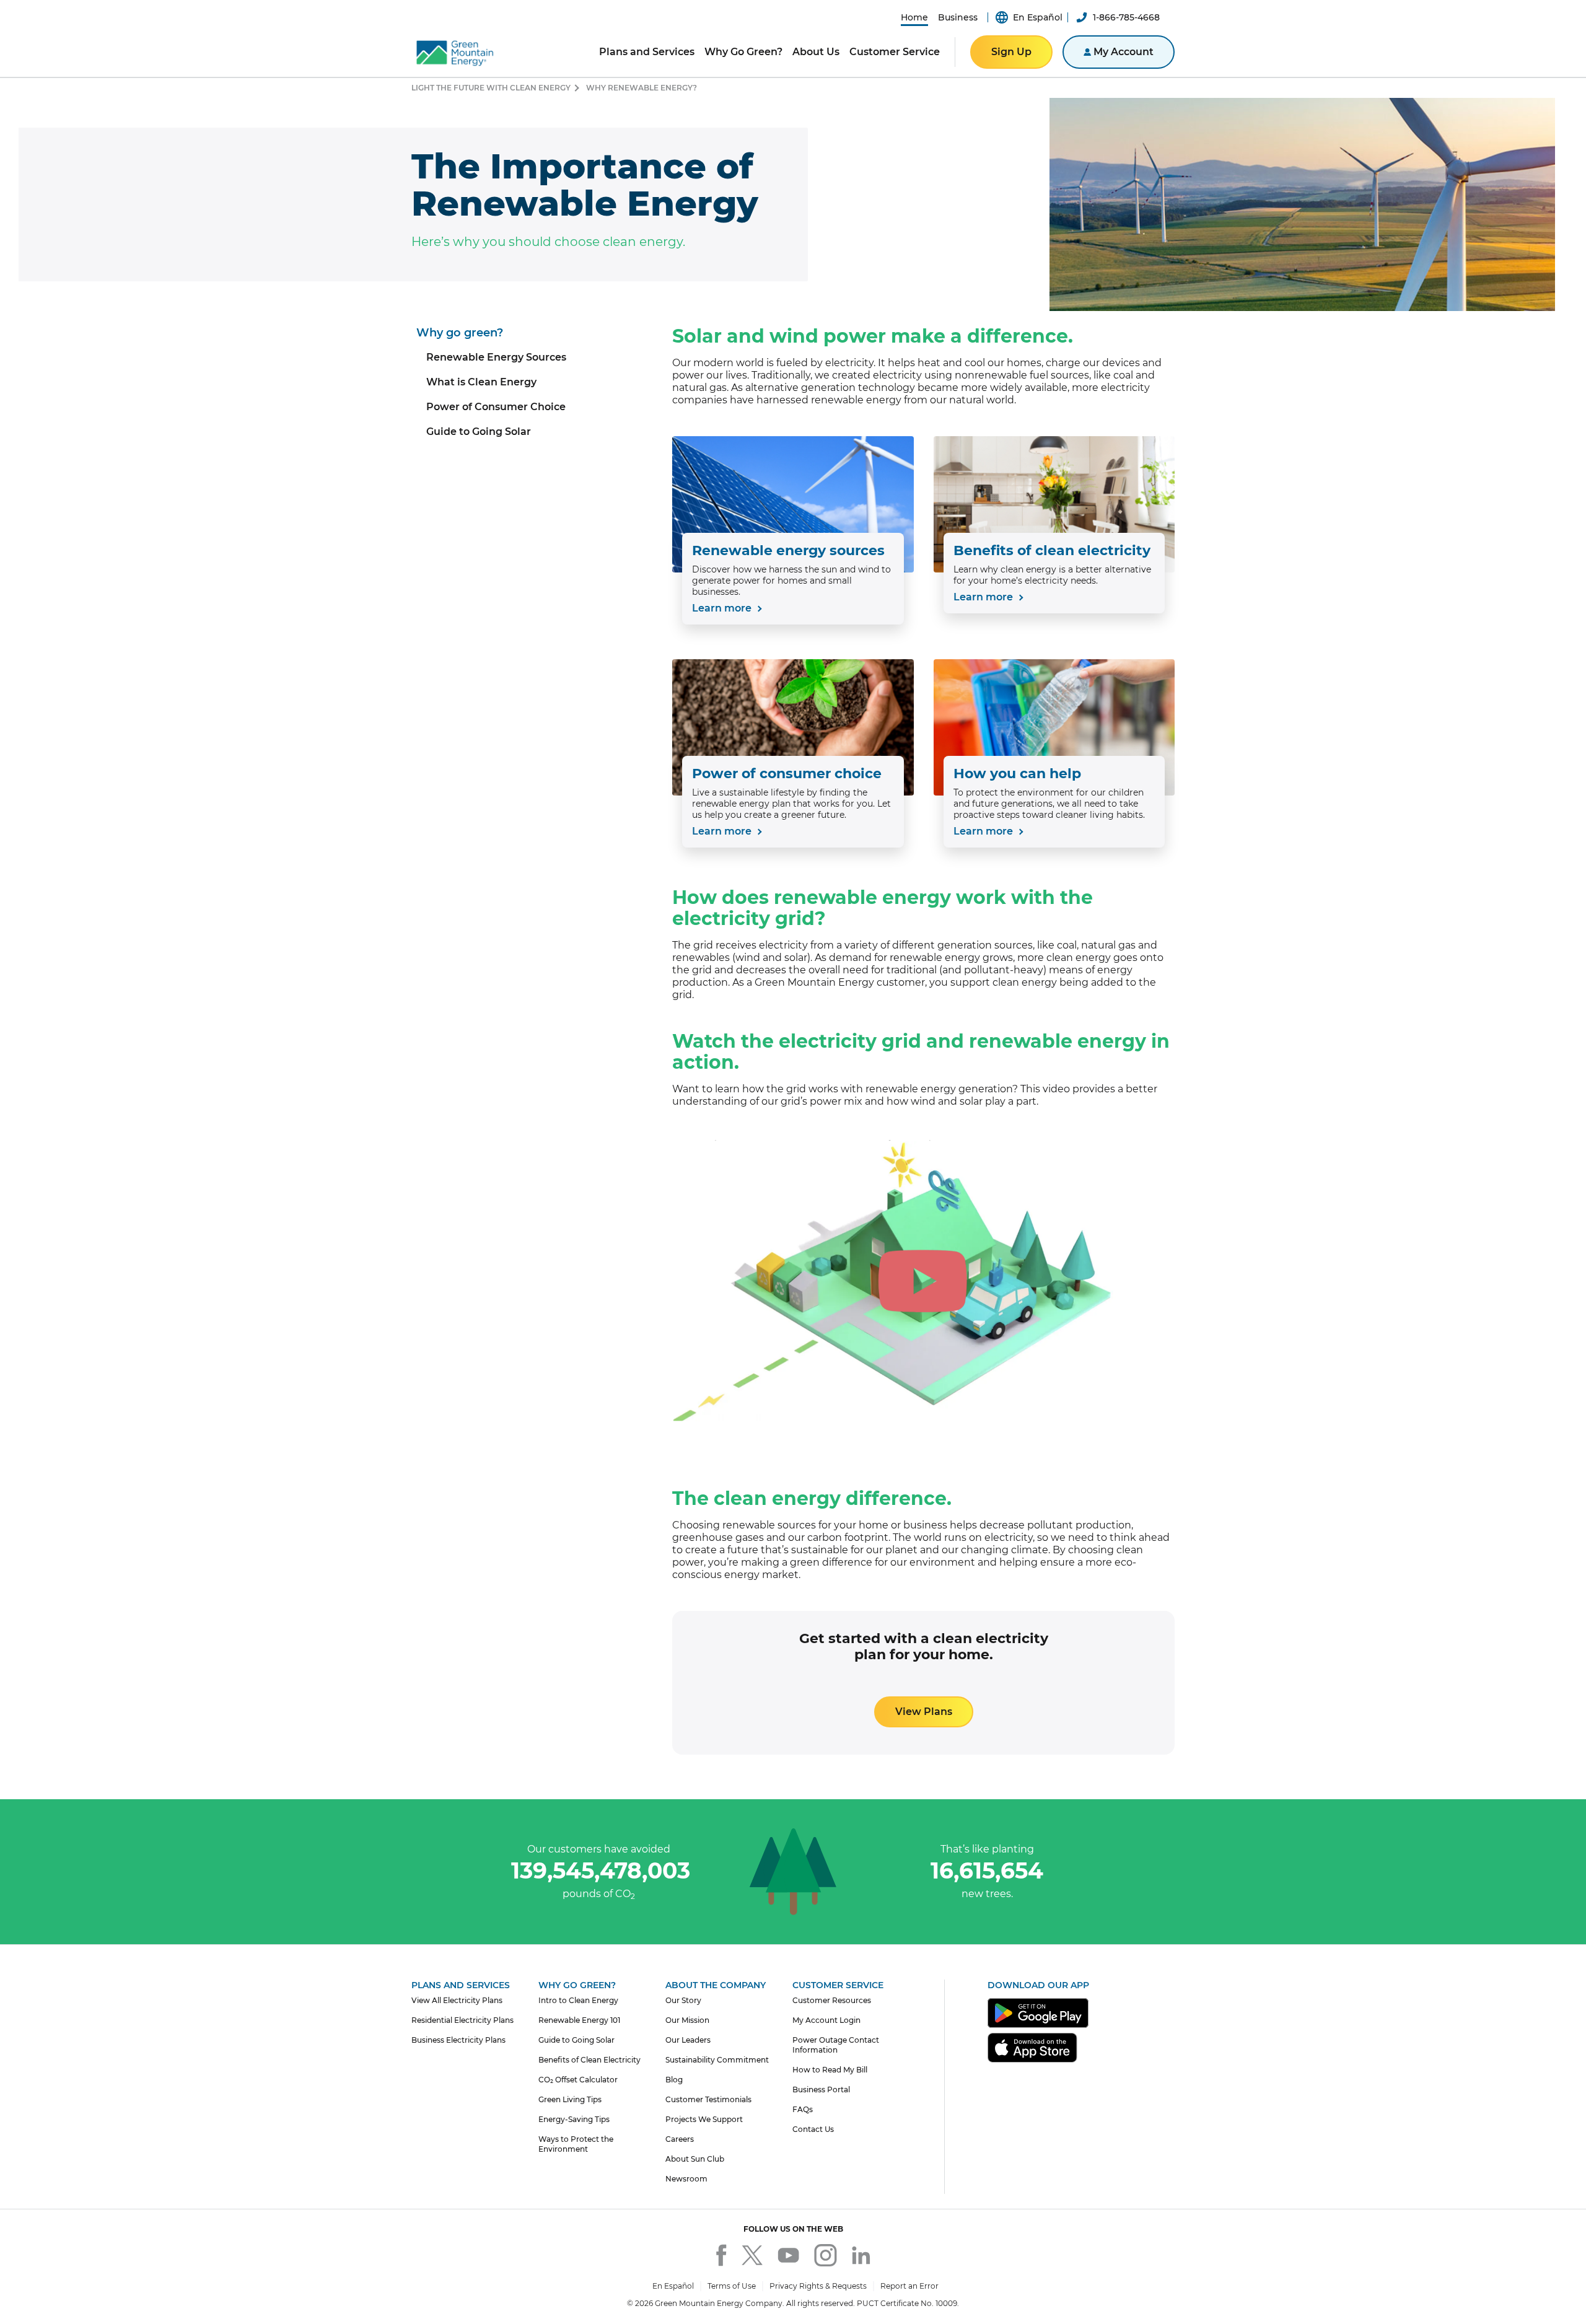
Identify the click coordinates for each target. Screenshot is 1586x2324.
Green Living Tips (570, 2099)
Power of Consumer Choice (496, 407)
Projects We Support (704, 2119)
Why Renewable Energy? (642, 88)
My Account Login (826, 2020)
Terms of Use (732, 2286)
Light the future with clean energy (491, 88)
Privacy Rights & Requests (818, 2286)
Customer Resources (832, 2000)
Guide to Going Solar (479, 432)
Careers (680, 2139)
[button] (914, 17)
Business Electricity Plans (458, 2040)
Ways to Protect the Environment (576, 2144)
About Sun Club (695, 2159)
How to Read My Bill (830, 2070)
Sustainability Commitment (717, 2060)
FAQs (803, 2109)
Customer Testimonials (708, 2099)
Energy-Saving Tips (574, 2119)
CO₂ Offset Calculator (578, 2080)
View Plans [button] (924, 1712)
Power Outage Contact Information (836, 2045)
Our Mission (687, 2020)
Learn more (723, 608)
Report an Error (909, 2286)
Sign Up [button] (1011, 52)
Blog (674, 2080)
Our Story (683, 2000)
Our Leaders (688, 2040)
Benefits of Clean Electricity (589, 2060)
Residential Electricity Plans (462, 2020)
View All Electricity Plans (457, 2000)
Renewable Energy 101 (579, 2020)
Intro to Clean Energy (578, 2000)
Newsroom (686, 2179)
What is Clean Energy (481, 382)
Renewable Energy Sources (496, 357)
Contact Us (813, 2129)
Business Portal (821, 2089)
